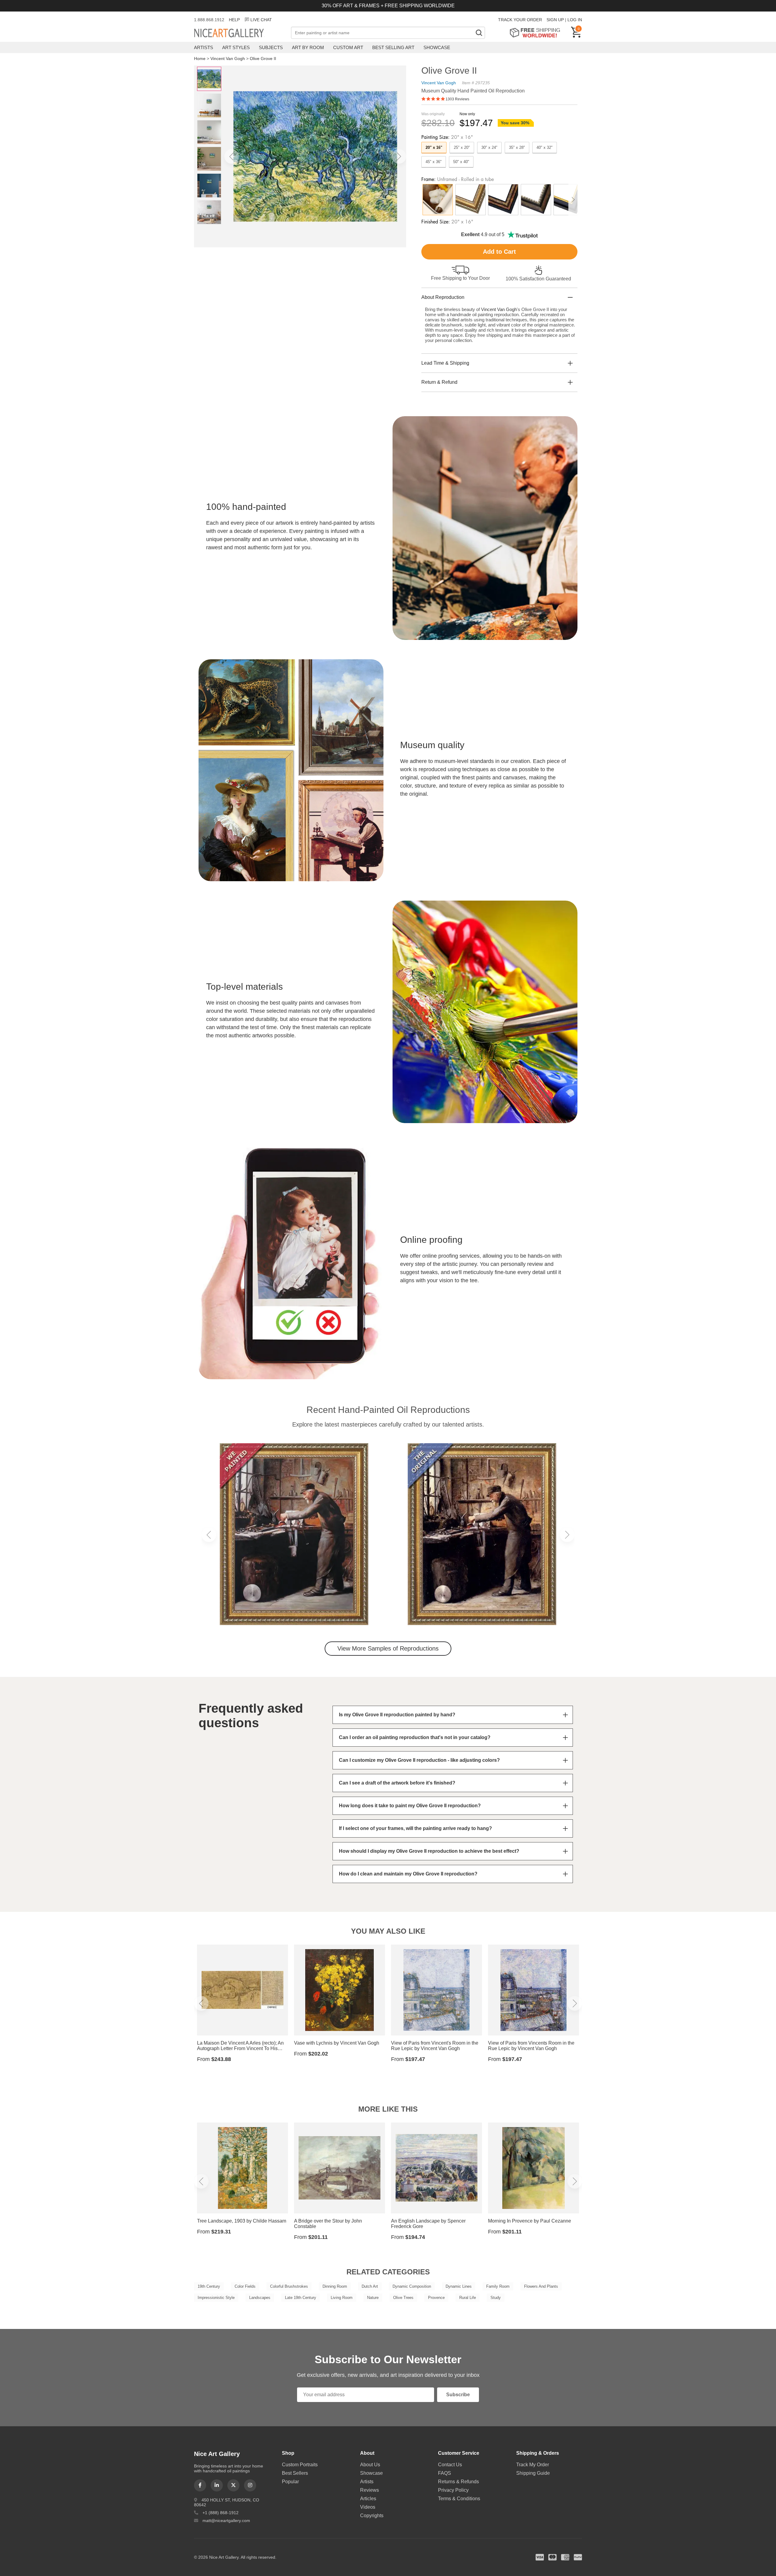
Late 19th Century (301, 2298)
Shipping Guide (533, 2473)
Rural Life (468, 2298)
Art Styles (236, 47)
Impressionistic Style (216, 2298)
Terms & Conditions (459, 2499)
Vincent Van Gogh (228, 59)
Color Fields (245, 2286)
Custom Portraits (300, 2465)
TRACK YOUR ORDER (520, 20)
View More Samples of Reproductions (388, 1648)
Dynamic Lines (459, 2286)
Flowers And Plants (541, 2286)
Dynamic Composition (412, 2286)
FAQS (445, 2473)
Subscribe (458, 2395)
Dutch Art (370, 2286)
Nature (373, 2298)
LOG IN (575, 20)
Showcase (437, 47)
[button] (232, 156)
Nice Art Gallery (239, 33)
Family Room (498, 2286)
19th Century (209, 2286)
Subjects (271, 47)
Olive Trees (403, 2298)
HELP (234, 20)
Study (496, 2298)
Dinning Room (335, 2286)
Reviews (370, 2490)
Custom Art (348, 47)
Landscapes (260, 2298)
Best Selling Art (393, 47)
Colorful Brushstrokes (289, 2286)
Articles (368, 2499)
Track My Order (533, 2465)
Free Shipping (537, 33)
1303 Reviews (457, 99)
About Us (370, 2465)
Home (200, 59)
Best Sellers (295, 2473)
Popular (290, 2482)
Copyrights (372, 2516)
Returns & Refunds (458, 2482)
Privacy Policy (453, 2490)
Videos (368, 2507)
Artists (204, 47)
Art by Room (308, 47)
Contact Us (450, 2465)
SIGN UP (555, 20)
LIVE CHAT (261, 20)
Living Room (342, 2298)
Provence (436, 2298)
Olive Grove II (263, 59)
